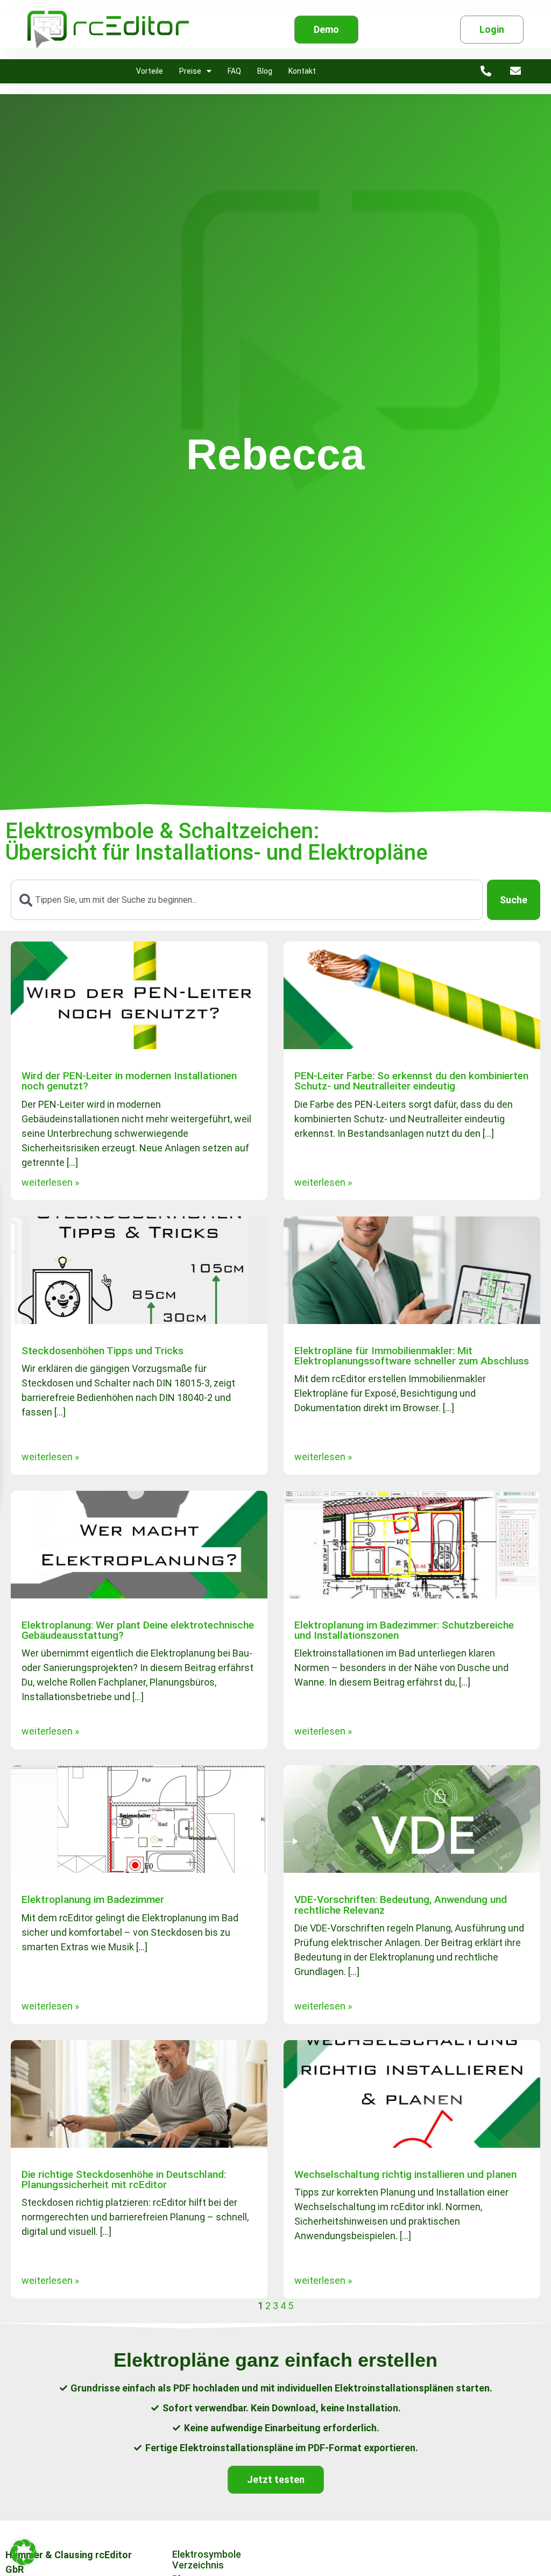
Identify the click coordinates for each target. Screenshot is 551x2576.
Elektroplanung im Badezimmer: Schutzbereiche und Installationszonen (404, 1630)
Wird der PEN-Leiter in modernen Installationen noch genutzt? (129, 1081)
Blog (265, 71)
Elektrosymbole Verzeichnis (207, 2560)
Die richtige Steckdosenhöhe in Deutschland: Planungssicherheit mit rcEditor (124, 2179)
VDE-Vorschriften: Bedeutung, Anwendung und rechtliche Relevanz (401, 1905)
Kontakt (302, 71)
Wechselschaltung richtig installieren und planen (405, 2174)
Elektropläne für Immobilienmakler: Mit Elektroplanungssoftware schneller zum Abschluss (412, 1356)
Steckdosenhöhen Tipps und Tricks (103, 1351)
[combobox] (247, 900)
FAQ (234, 71)
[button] (24, 2552)
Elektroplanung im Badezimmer (93, 1899)
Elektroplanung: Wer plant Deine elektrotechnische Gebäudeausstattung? (138, 1630)
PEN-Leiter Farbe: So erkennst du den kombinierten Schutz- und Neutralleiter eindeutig (411, 1081)
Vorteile (150, 71)
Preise (190, 71)
